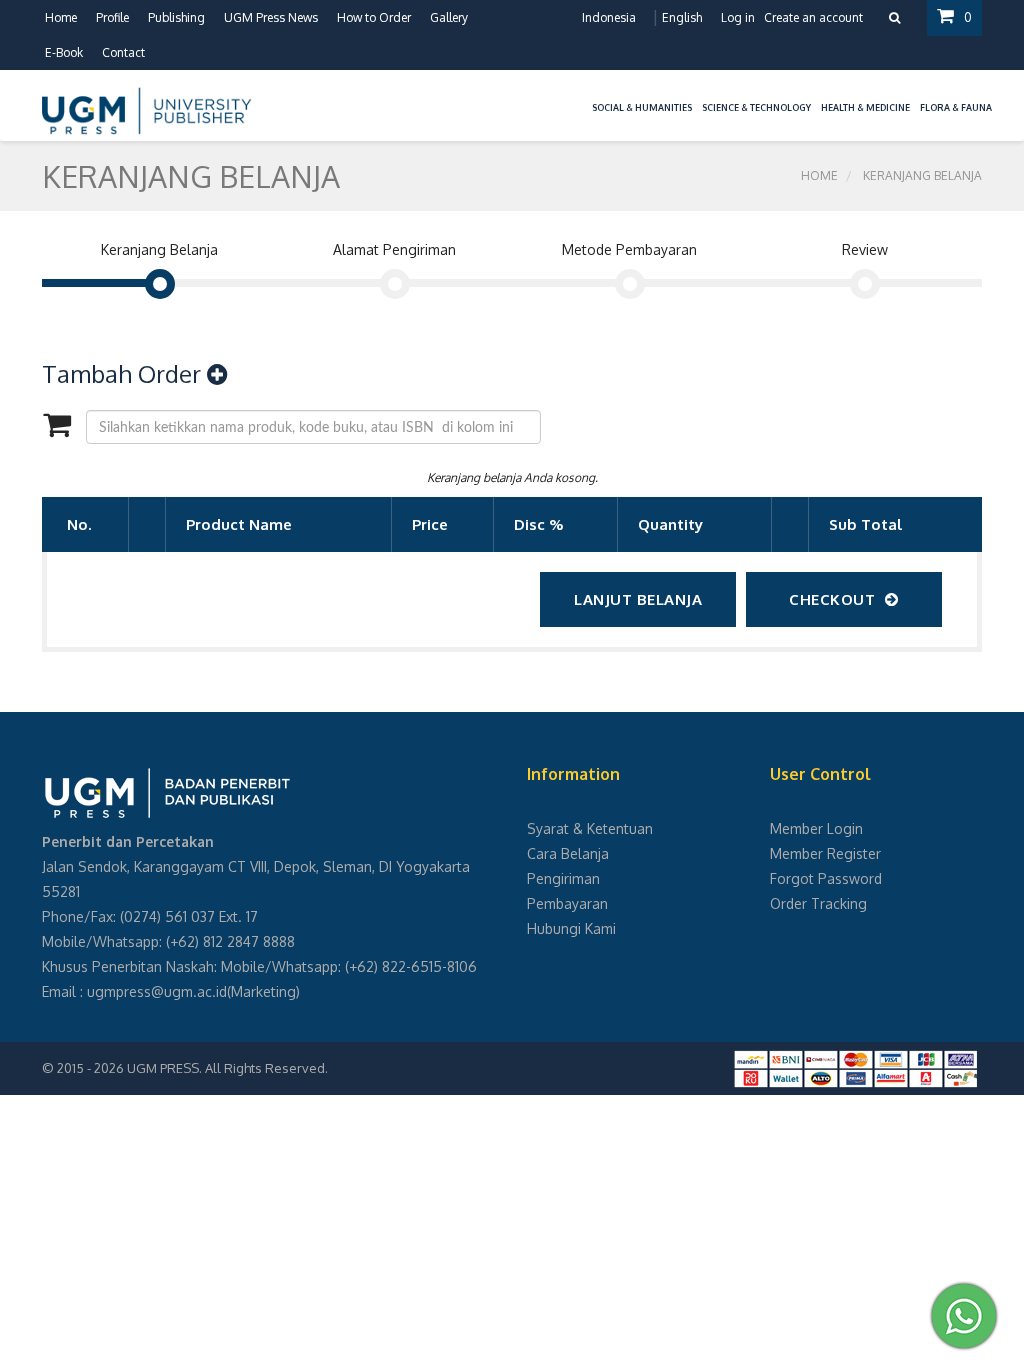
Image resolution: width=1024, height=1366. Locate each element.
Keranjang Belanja (922, 175)
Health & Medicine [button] (865, 107)
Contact (123, 52)
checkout (832, 599)
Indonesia (609, 17)
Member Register (825, 853)
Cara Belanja (568, 853)
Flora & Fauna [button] (956, 107)
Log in (738, 17)
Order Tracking (818, 903)
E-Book (64, 52)
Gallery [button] (449, 17)
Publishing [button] (176, 17)
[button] (582, 95)
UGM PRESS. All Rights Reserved (226, 1068)
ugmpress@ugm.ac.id (157, 991)
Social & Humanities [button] (642, 107)
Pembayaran (567, 903)
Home (61, 17)
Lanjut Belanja (638, 599)
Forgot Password (826, 878)
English (682, 17)
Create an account (813, 17)
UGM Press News (271, 17)
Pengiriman (563, 878)
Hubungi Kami (571, 928)
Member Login (816, 828)
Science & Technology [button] (756, 107)
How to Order (374, 17)
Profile (112, 17)
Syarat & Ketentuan (590, 828)
